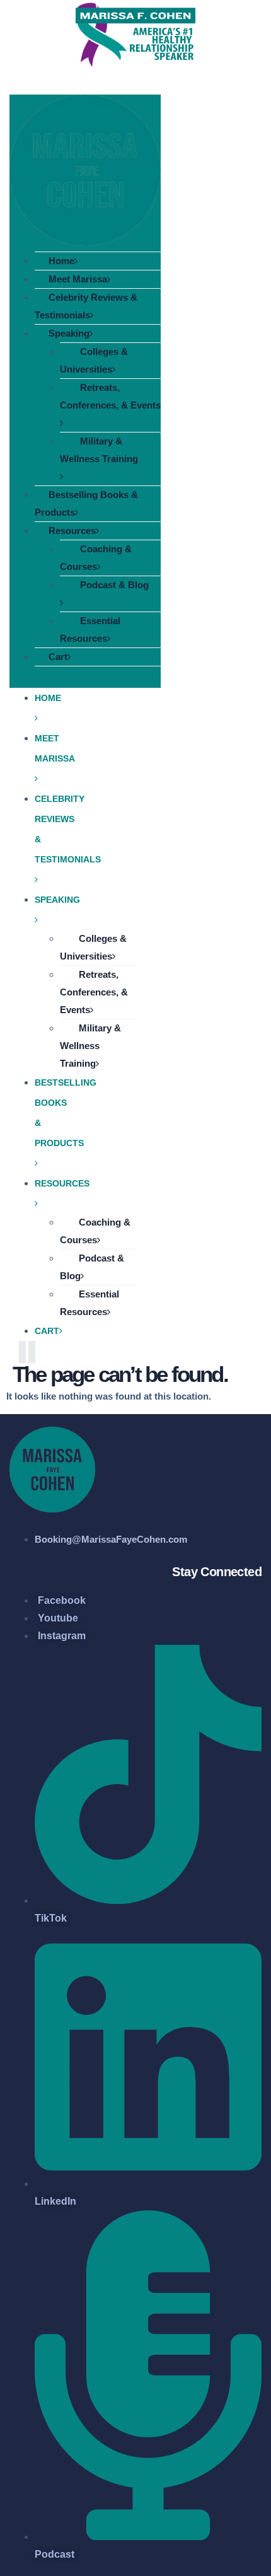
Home (61, 261)
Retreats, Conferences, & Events (110, 396)
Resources (72, 531)
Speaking (69, 333)
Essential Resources (90, 629)
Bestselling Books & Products (86, 503)
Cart (58, 657)
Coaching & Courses (96, 558)
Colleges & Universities (94, 360)
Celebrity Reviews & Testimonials (86, 306)
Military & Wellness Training (99, 450)
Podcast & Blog (114, 585)
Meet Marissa (78, 279)
